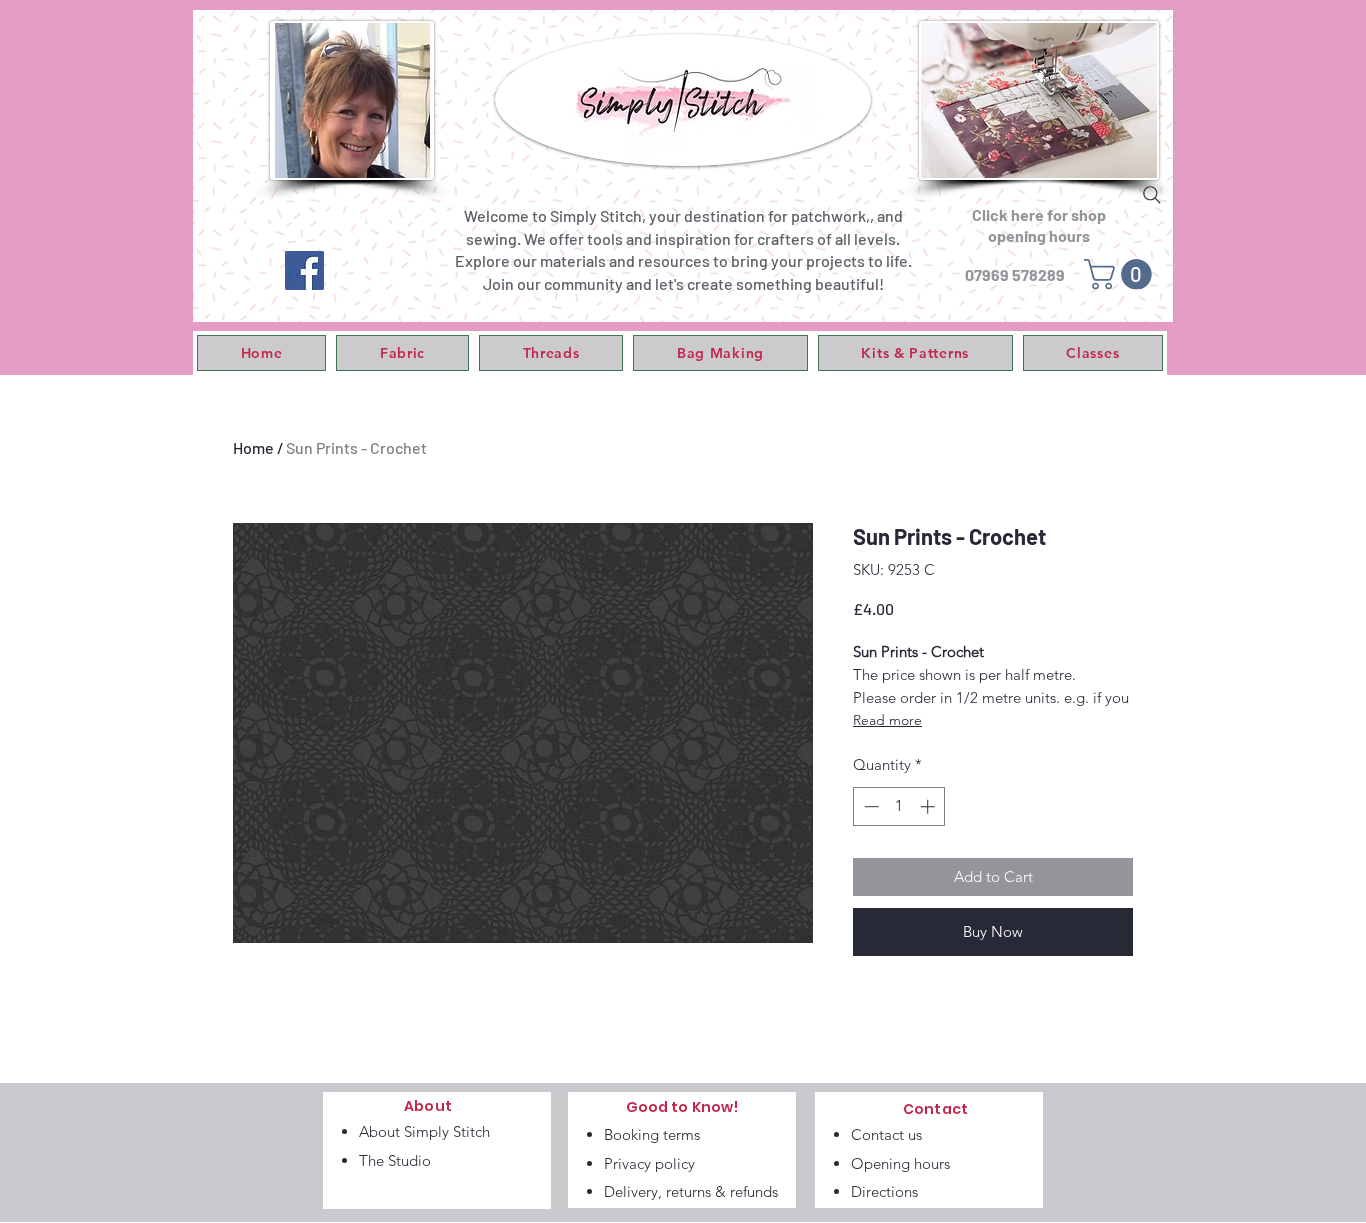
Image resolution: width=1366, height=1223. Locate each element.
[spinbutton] (899, 806)
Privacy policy (649, 1163)
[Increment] (929, 806)
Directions (884, 1191)
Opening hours (900, 1163)
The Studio (395, 1160)
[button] (402, 353)
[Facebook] (304, 270)
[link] (1121, 274)
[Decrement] (869, 806)
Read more (887, 720)
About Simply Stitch (424, 1131)
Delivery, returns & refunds (691, 1191)
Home (253, 447)
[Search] (1152, 195)
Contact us (886, 1134)
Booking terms (652, 1134)
